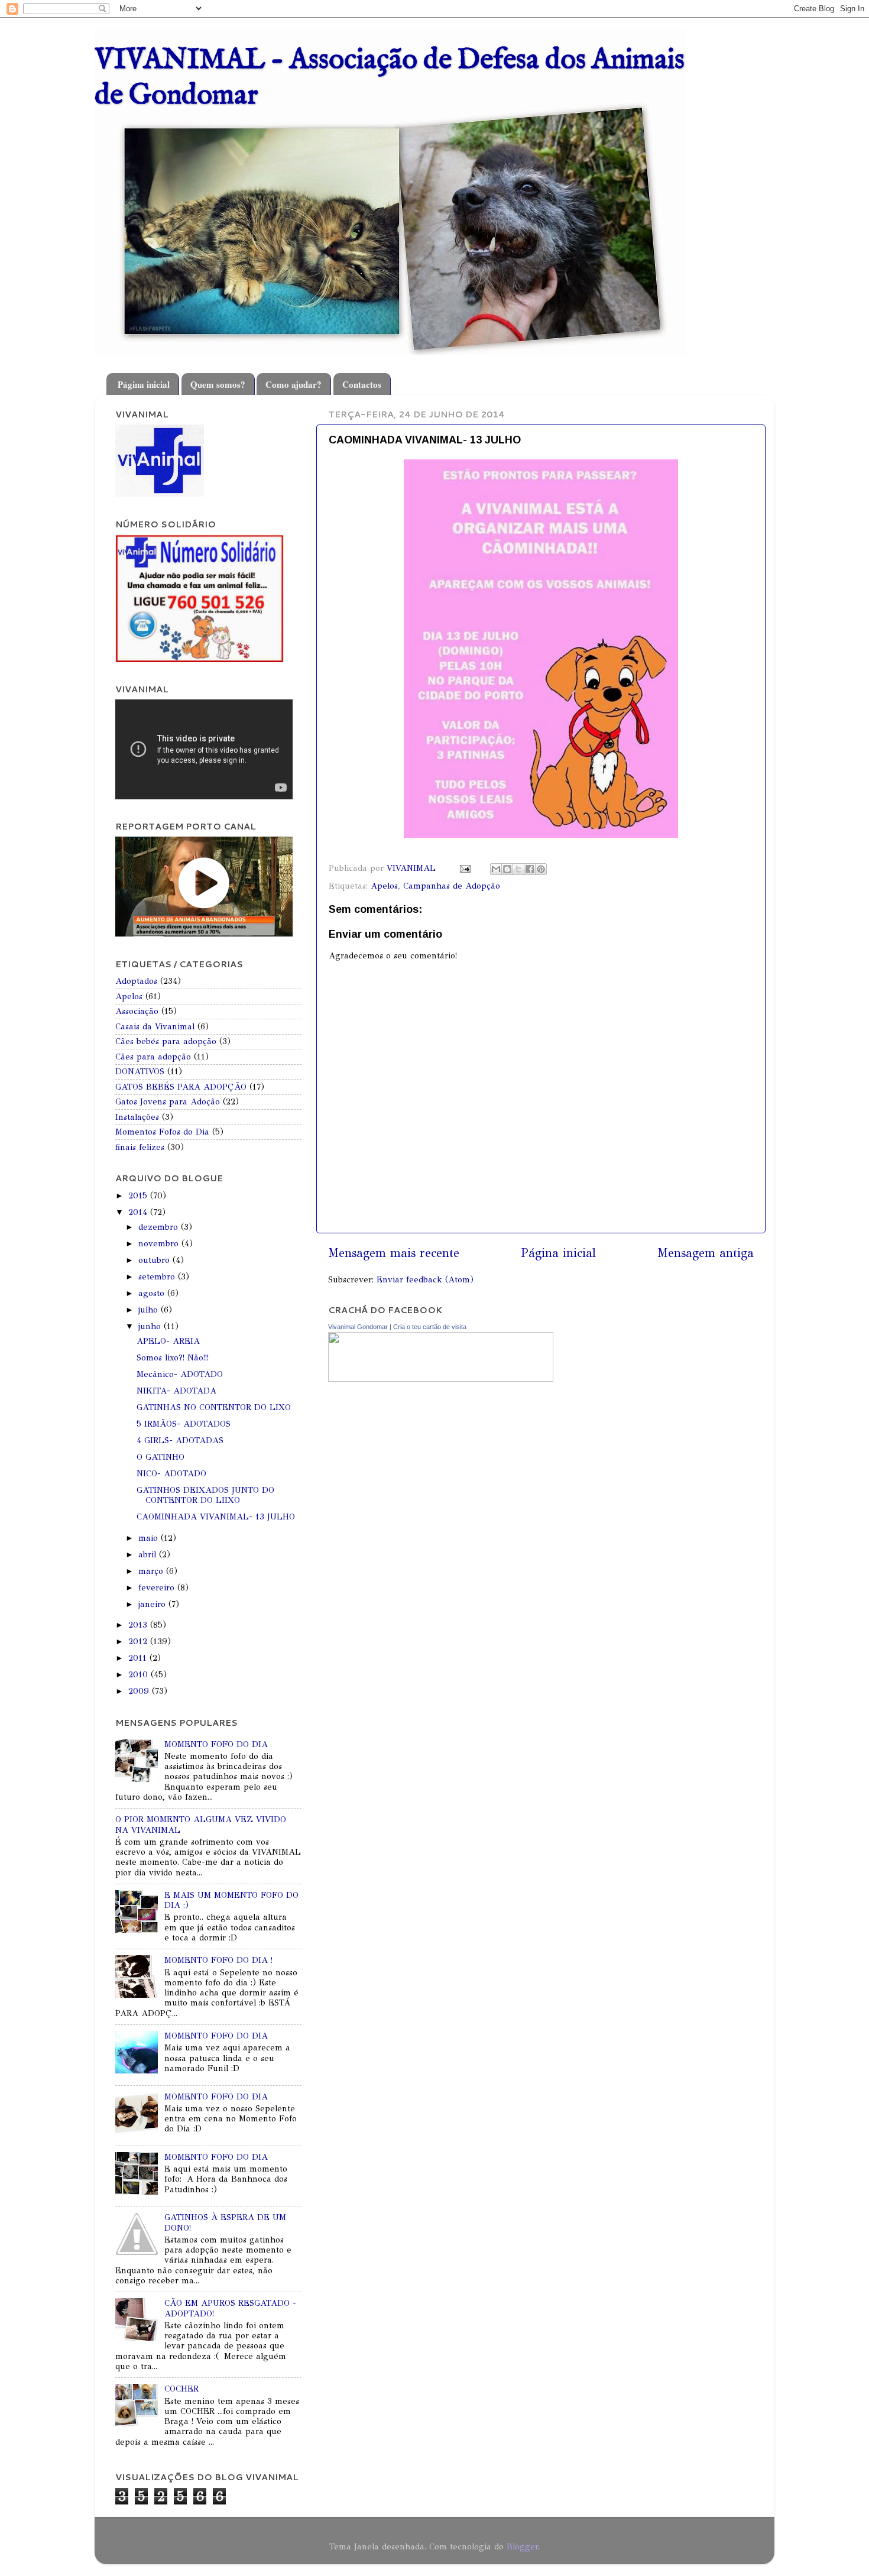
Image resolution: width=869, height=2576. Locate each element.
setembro (158, 1276)
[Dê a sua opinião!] (507, 869)
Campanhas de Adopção (452, 886)
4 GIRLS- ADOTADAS (180, 1440)
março (152, 1571)
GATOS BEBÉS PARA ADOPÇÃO (181, 1087)
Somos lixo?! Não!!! (173, 1357)
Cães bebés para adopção (166, 1041)
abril (149, 1554)
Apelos (384, 886)
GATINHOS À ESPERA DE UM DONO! (225, 2222)
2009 (140, 1691)
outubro (155, 1260)
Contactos (362, 384)
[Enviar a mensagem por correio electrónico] (465, 868)
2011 (139, 1658)
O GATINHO (160, 1457)
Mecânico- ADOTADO (180, 1374)
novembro (160, 1243)
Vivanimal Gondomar (358, 1327)
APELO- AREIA (168, 1341)
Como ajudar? (294, 384)
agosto (153, 1293)
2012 (139, 1641)
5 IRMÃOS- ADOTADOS (184, 1424)
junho (151, 1326)
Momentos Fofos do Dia (162, 1132)
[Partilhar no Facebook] (530, 869)
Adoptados (136, 981)
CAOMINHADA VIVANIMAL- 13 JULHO (216, 1517)
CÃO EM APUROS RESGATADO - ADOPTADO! (230, 2308)
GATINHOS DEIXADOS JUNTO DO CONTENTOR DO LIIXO (205, 1495)
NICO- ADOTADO (171, 1473)
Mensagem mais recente (394, 1253)
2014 (139, 1212)
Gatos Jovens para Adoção (168, 1101)
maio (150, 1538)
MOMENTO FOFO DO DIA (216, 1744)
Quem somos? (218, 384)
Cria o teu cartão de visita (430, 1327)
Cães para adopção (153, 1057)
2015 (139, 1195)
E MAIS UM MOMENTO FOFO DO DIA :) (231, 1900)
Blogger (522, 2546)
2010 (140, 1674)
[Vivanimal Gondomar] (441, 1379)
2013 (139, 1625)
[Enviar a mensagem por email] (496, 869)
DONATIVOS (140, 1071)
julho (150, 1310)
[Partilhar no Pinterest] (541, 869)
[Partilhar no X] (518, 869)
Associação (137, 1011)
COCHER (181, 2389)
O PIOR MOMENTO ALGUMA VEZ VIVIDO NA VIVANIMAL (201, 1824)
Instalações (137, 1117)
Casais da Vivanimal (155, 1026)
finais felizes (140, 1147)
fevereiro (158, 1587)
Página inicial (144, 384)
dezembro (160, 1227)
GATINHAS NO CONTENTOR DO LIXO (214, 1407)
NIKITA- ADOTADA (176, 1391)
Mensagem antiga (706, 1253)
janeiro (153, 1604)
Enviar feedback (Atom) (425, 1279)
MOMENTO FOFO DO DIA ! (218, 1960)
